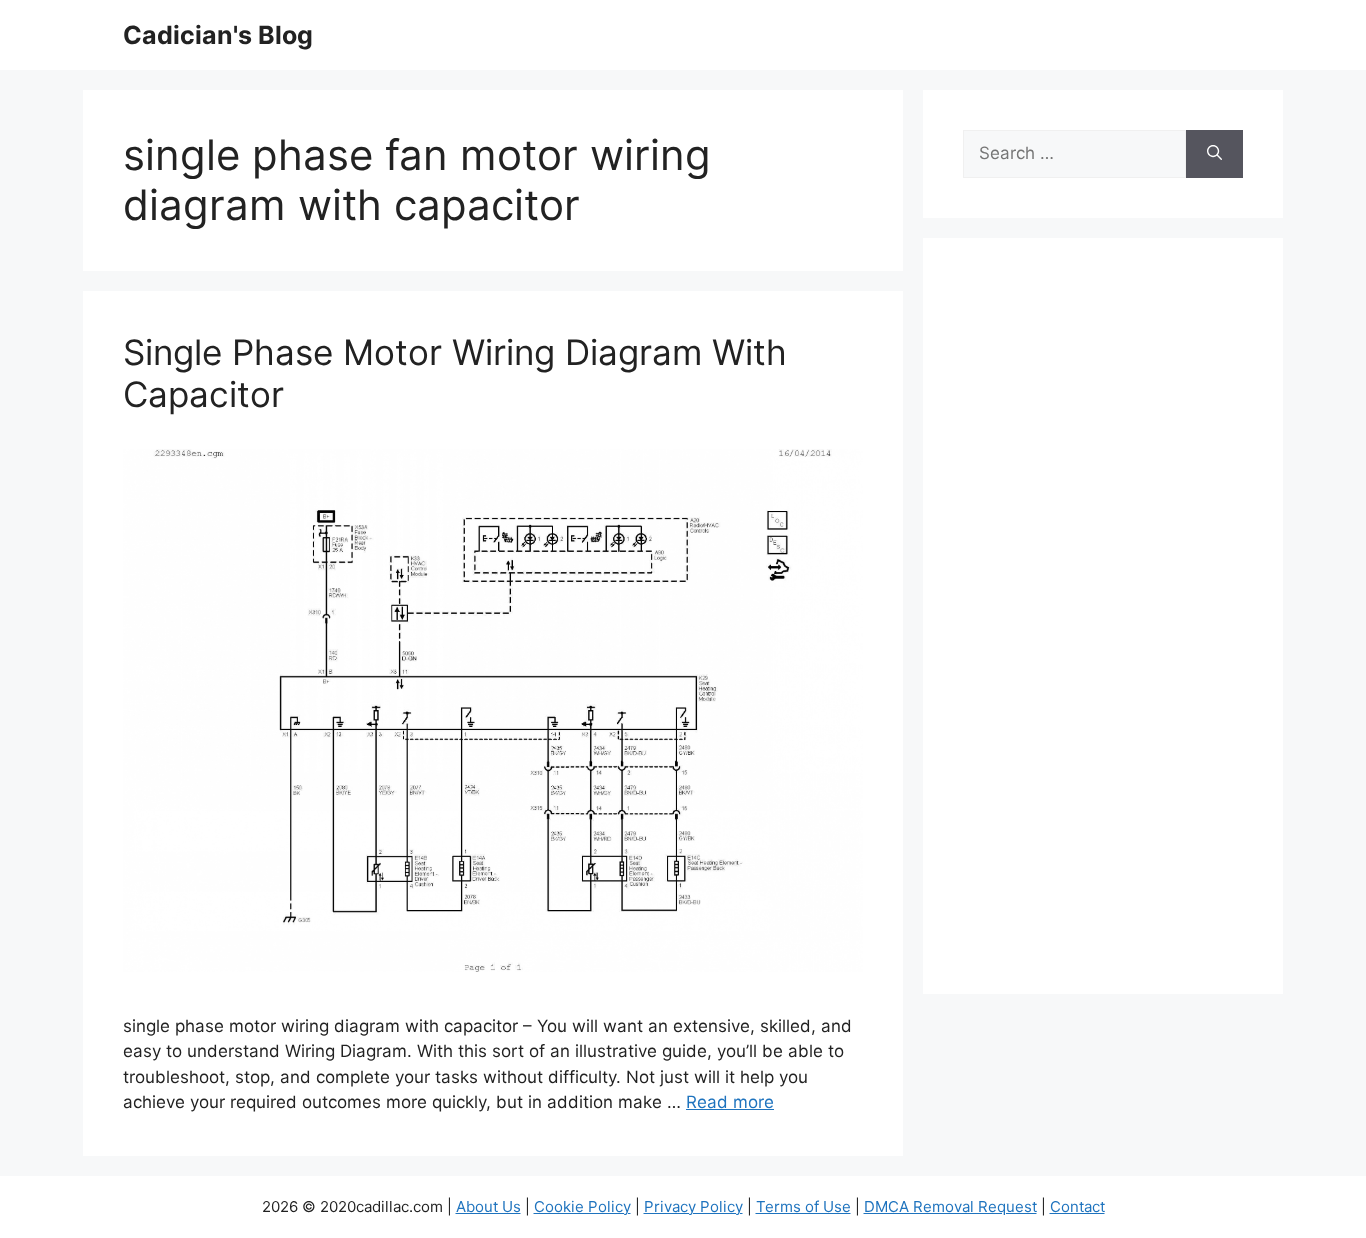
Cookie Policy (582, 1206)
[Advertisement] (1103, 629)
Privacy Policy (693, 1206)
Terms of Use (803, 1206)
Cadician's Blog (218, 35)
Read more (730, 1102)
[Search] (1214, 154)
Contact (1077, 1206)
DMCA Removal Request (950, 1206)
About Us (488, 1206)
